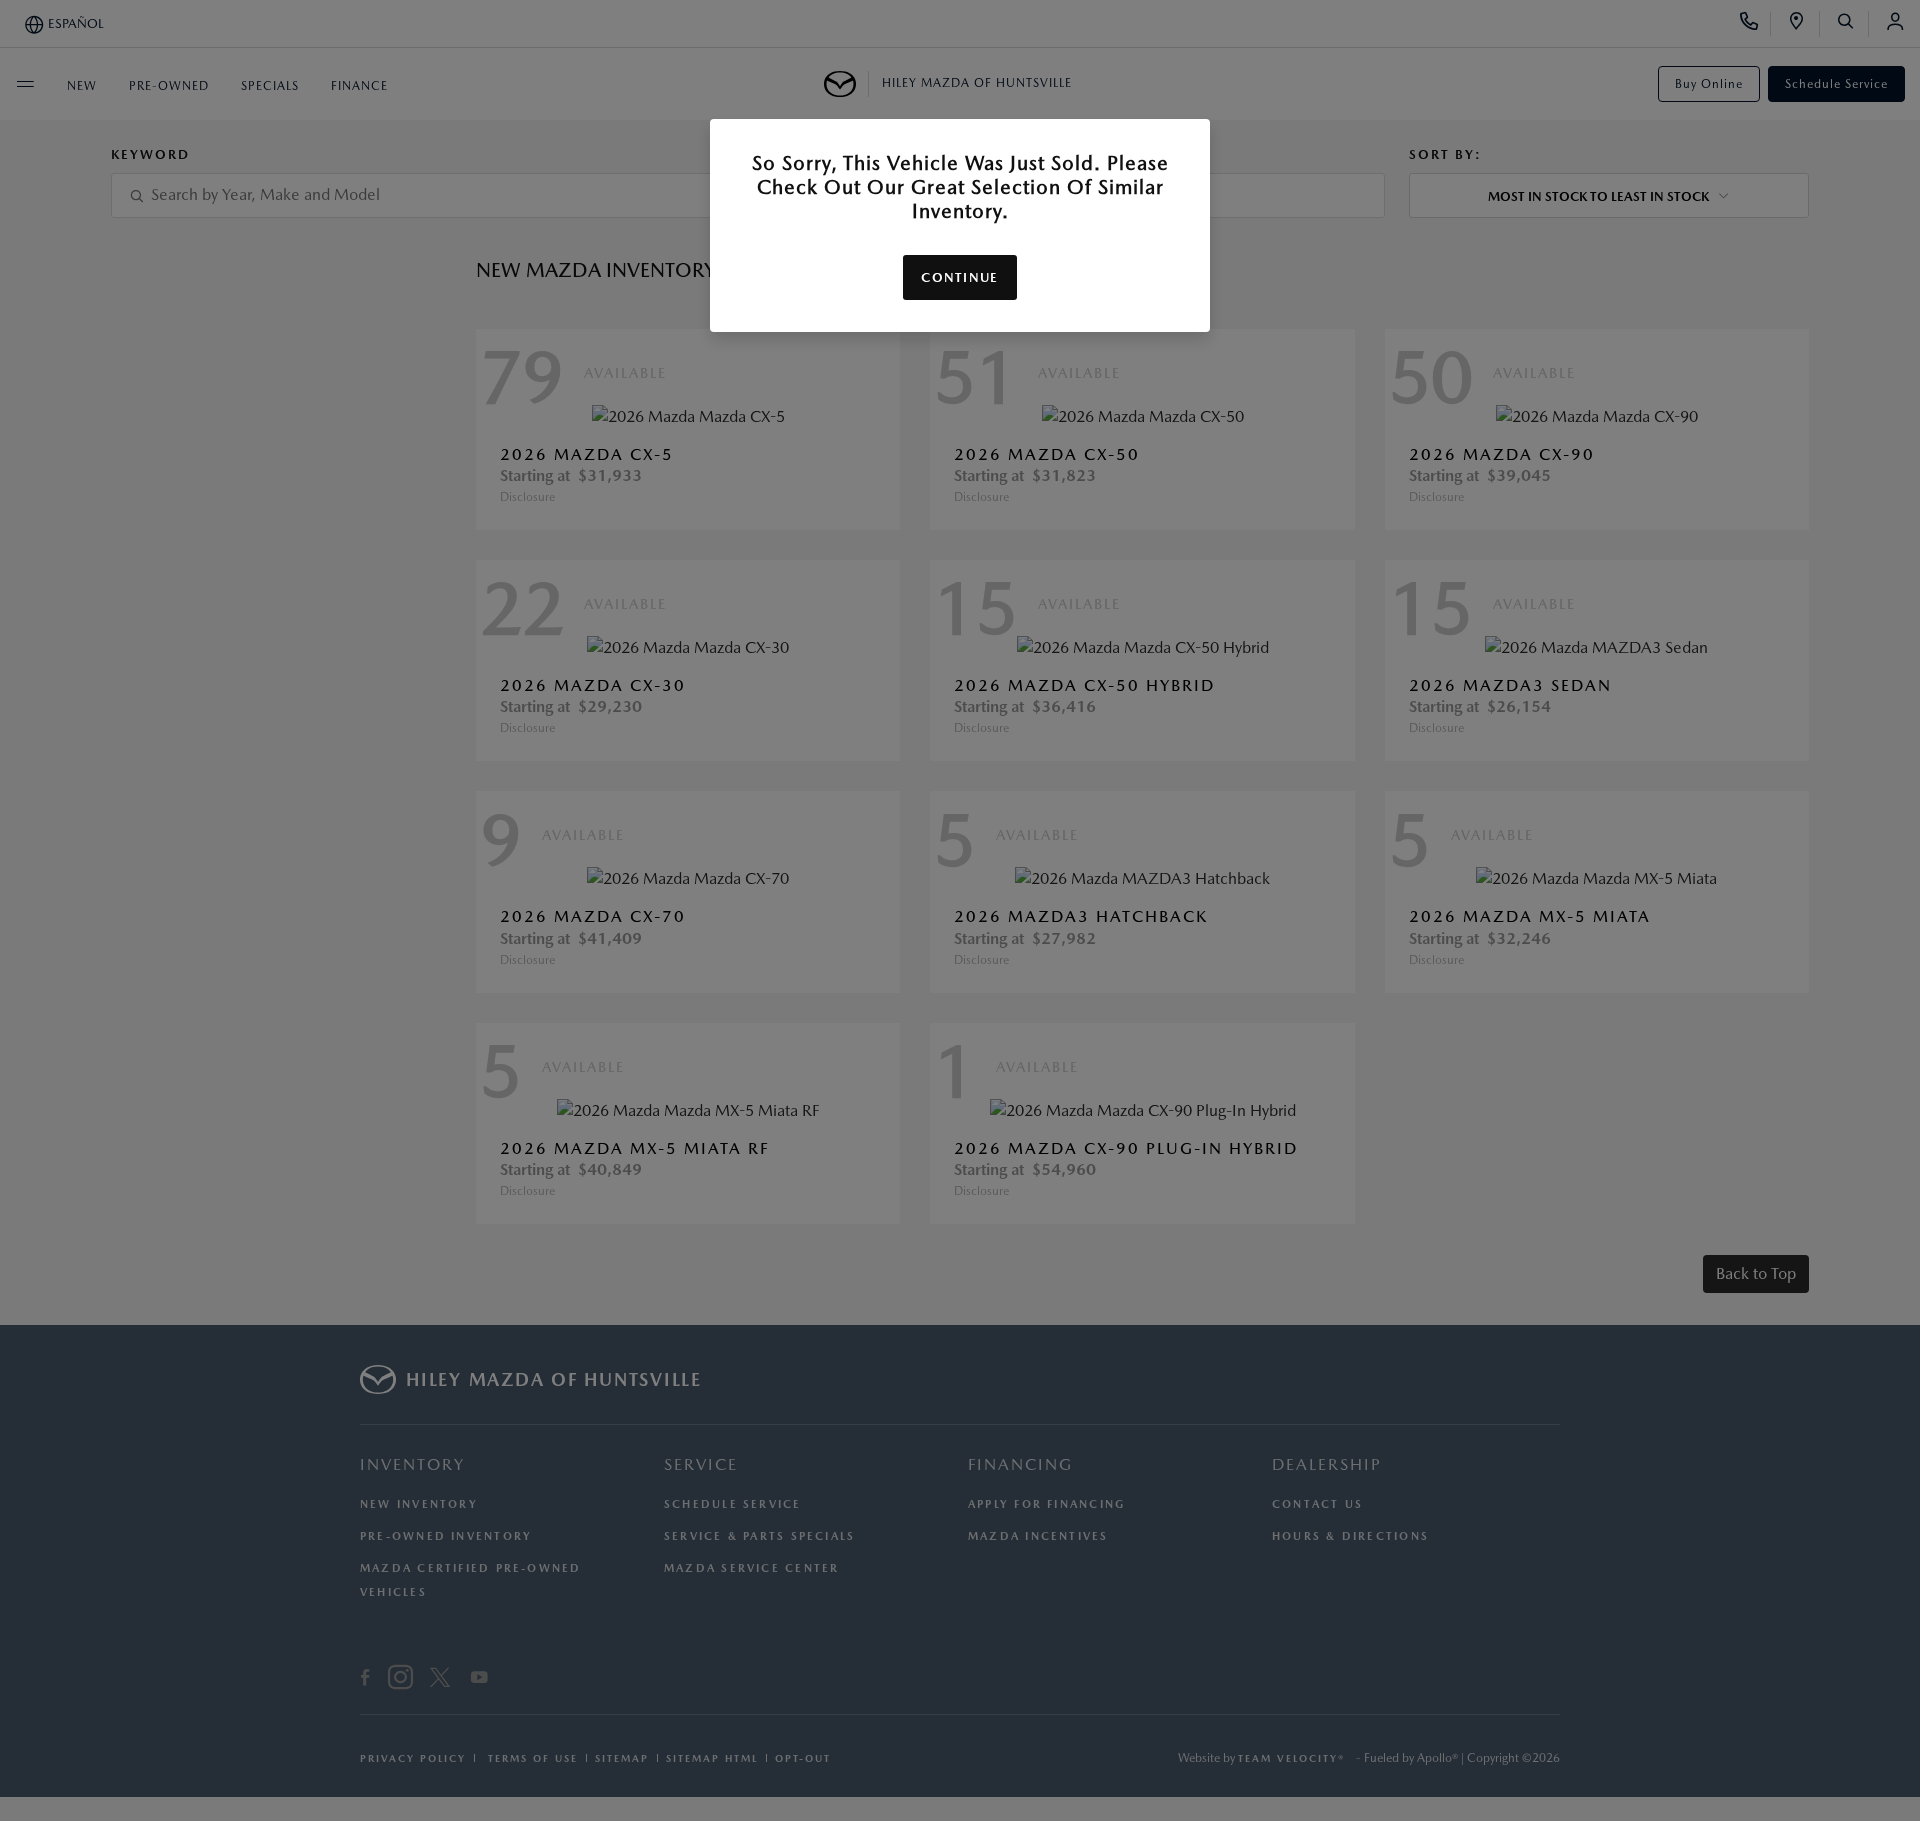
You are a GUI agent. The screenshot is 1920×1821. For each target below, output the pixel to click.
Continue (959, 277)
